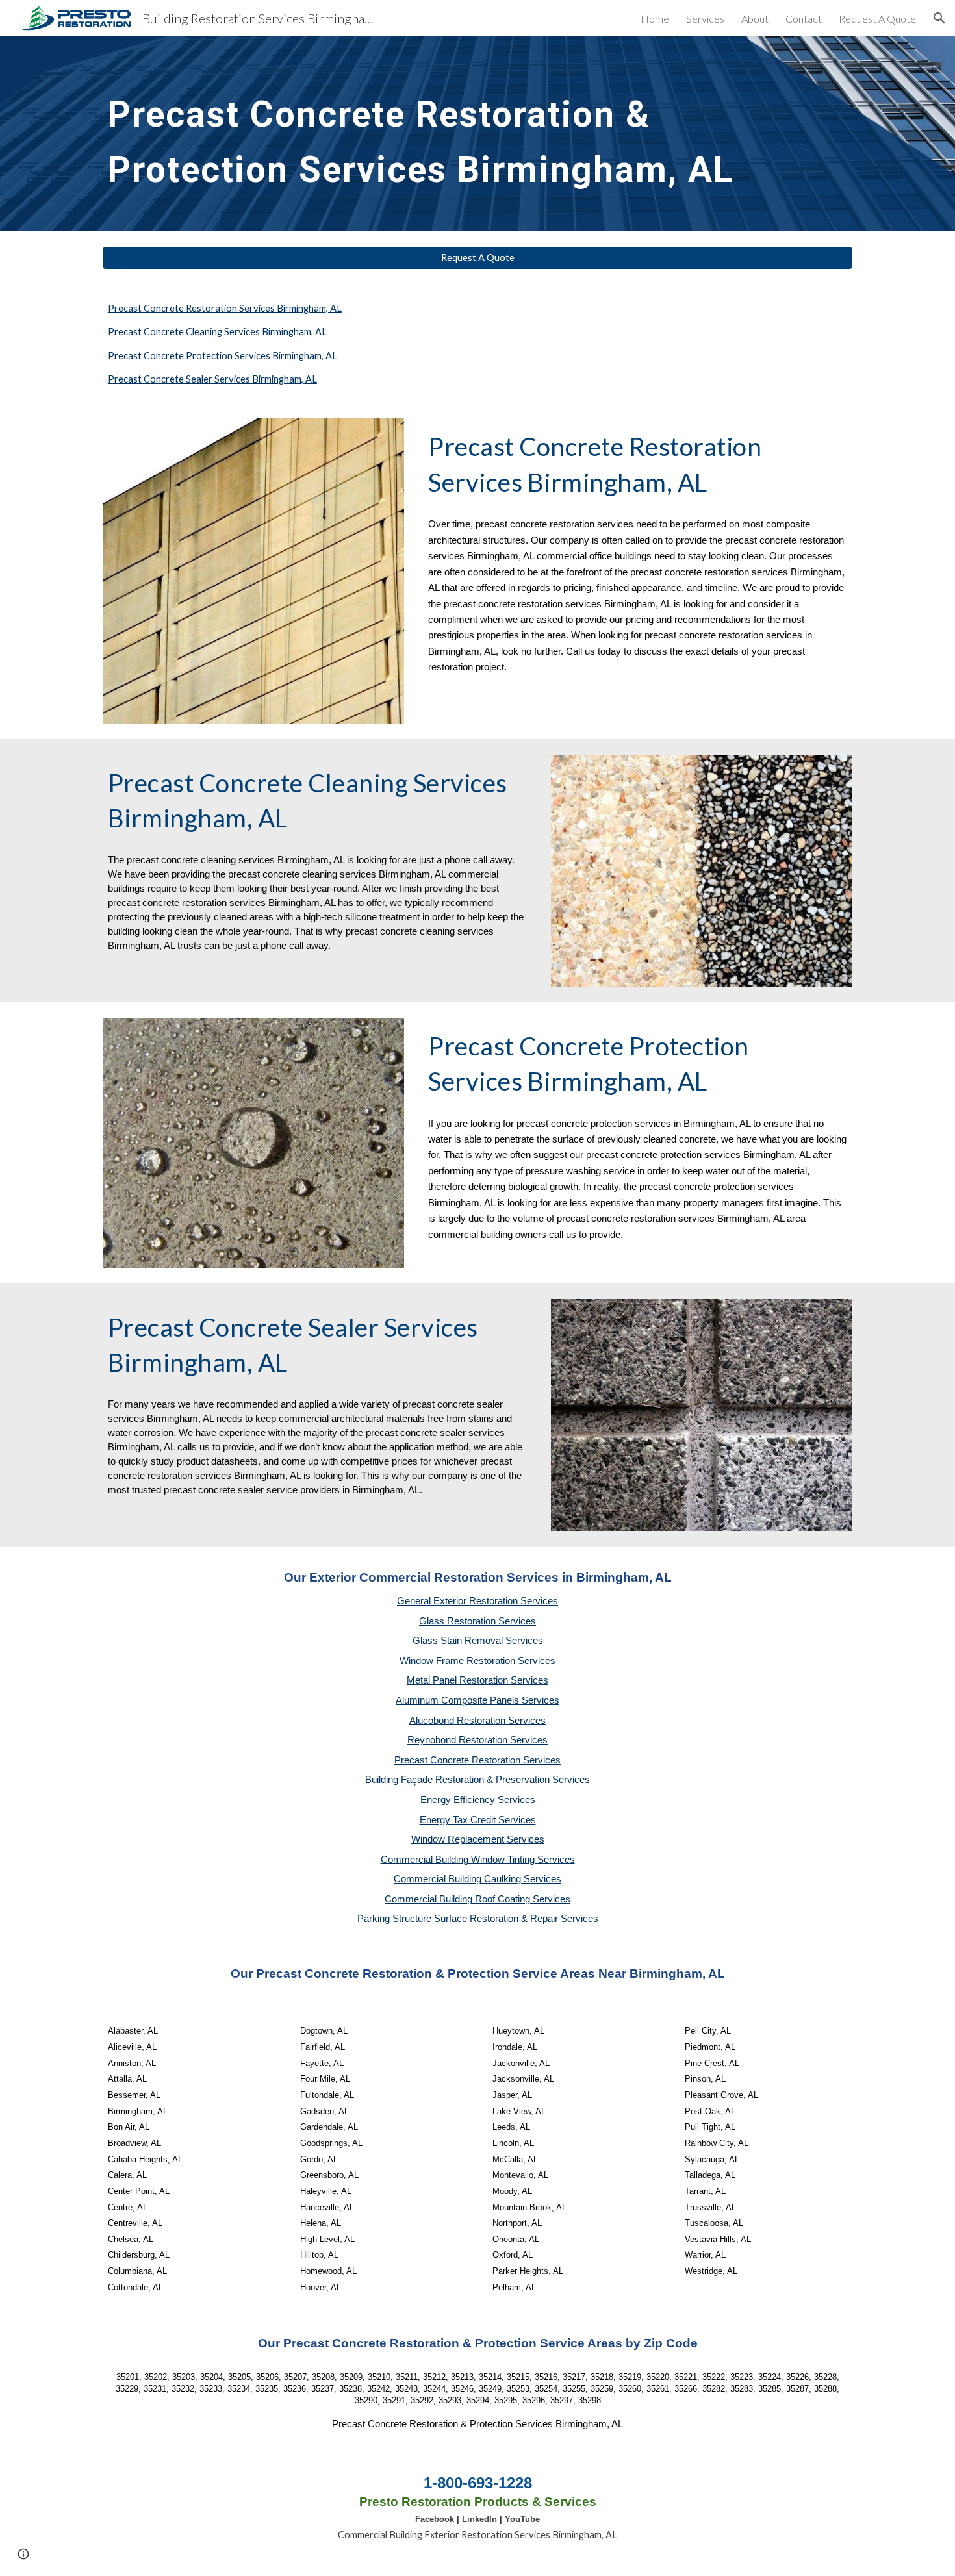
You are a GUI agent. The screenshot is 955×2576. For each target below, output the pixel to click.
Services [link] (705, 19)
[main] (446, 133)
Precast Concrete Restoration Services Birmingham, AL (225, 308)
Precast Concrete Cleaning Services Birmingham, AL (217, 332)
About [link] (755, 19)
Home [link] (655, 19)
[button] (939, 18)
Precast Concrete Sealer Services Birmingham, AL (212, 379)
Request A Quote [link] (877, 19)
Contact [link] (804, 19)
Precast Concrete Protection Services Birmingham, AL (223, 356)
